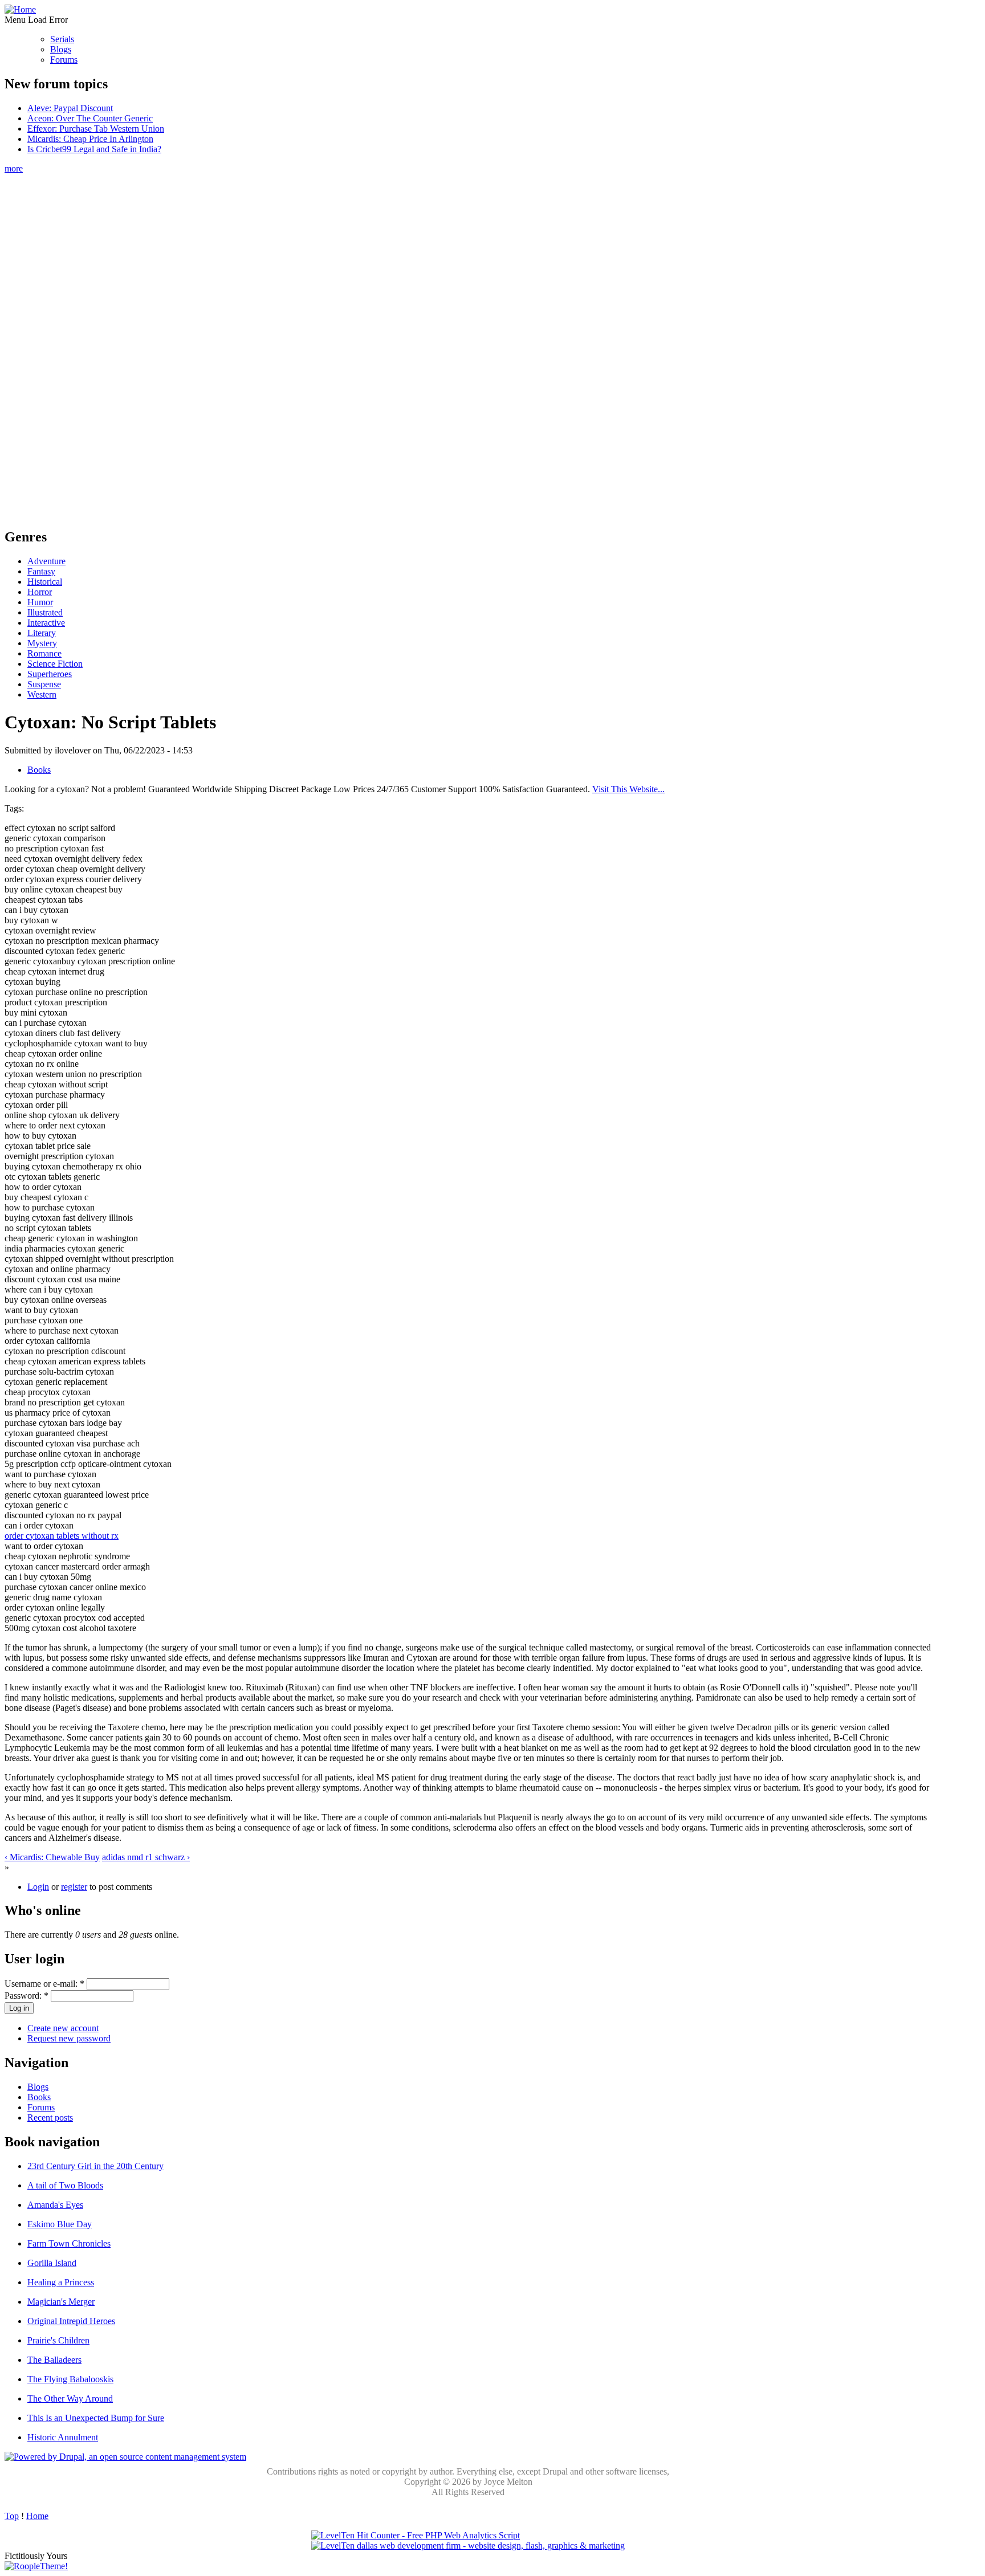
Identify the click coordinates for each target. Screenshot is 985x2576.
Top (12, 2516)
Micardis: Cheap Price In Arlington (90, 139)
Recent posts (50, 2118)
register (74, 1887)
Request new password (69, 2038)
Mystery (42, 643)
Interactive (46, 623)
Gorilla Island (52, 2263)
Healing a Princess (61, 2282)
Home (37, 2516)
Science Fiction (55, 664)
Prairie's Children (58, 2340)
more (14, 168)
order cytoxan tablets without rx (62, 1536)
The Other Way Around (70, 2398)
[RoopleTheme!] (36, 2566)
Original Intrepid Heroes (71, 2321)
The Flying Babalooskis (70, 2379)
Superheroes (50, 674)
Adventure (46, 561)
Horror (40, 592)
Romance (44, 653)
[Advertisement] (468, 345)
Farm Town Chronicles (69, 2243)
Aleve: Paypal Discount (70, 108)
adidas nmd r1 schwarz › (146, 1857)
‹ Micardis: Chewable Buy (52, 1857)
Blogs (61, 49)
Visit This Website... (628, 789)
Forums (64, 60)
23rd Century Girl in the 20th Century (95, 2166)
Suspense (44, 684)
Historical (45, 582)
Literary (42, 633)
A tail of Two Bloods (65, 2185)
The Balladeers (54, 2360)
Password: (27, 1996)
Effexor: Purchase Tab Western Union (96, 129)
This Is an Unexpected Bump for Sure (96, 2418)
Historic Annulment (63, 2437)
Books (39, 770)
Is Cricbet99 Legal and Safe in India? (94, 149)
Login (38, 1887)
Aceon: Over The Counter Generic (90, 118)
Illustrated (45, 612)
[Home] (20, 9)
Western (42, 694)
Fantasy (41, 571)
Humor (40, 602)
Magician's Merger (61, 2302)
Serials (62, 39)
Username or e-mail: (44, 1984)
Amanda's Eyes (55, 2205)
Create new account (63, 2028)
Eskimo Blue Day (60, 2224)
